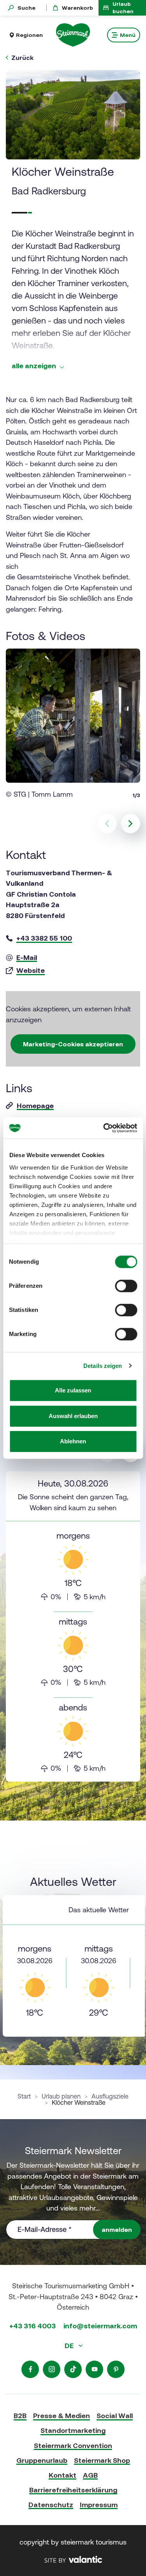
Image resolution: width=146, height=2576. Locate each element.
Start (24, 2096)
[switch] (126, 1286)
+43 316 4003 (33, 2326)
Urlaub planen (61, 2096)
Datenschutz (51, 2505)
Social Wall (115, 2416)
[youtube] (94, 2369)
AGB (90, 2475)
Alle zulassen (73, 1390)
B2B (20, 2416)
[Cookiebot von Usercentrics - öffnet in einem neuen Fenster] (104, 1128)
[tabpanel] (73, 1626)
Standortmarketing (73, 2430)
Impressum (99, 2505)
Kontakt (62, 2475)
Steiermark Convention (73, 2446)
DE (70, 2346)
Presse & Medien (62, 2416)
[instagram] (52, 2369)
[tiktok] (73, 2369)
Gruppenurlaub (42, 2460)
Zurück (22, 58)
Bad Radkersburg (49, 191)
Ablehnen (73, 1441)
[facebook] (30, 2369)
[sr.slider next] (130, 824)
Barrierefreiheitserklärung (73, 2490)
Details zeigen (103, 1366)
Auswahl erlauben (73, 1416)
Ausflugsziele (110, 2096)
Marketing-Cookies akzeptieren (73, 1044)
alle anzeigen (35, 366)
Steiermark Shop (102, 2460)
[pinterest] (116, 2369)
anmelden (117, 2230)
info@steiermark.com (100, 2326)
